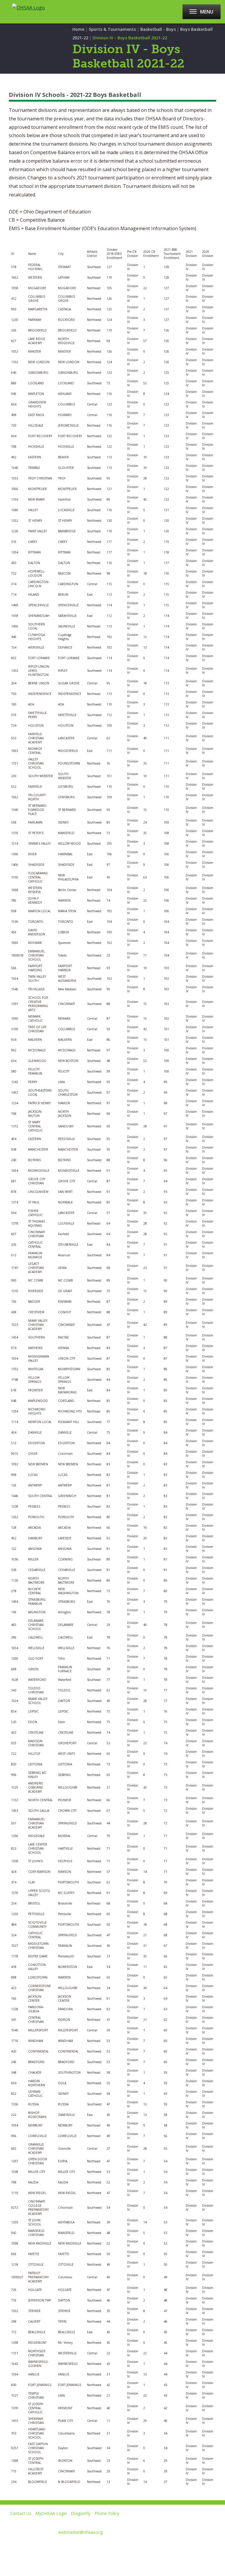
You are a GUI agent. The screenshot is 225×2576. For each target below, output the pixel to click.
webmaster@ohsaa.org (80, 2532)
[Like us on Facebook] (7, 2546)
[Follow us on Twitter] (26, 2546)
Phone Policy (107, 2513)
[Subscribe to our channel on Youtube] (46, 2546)
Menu (207, 12)
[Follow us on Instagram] (67, 2546)
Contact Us (21, 2513)
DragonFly (81, 2513)
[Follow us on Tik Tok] (88, 2546)
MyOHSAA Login (51, 2513)
